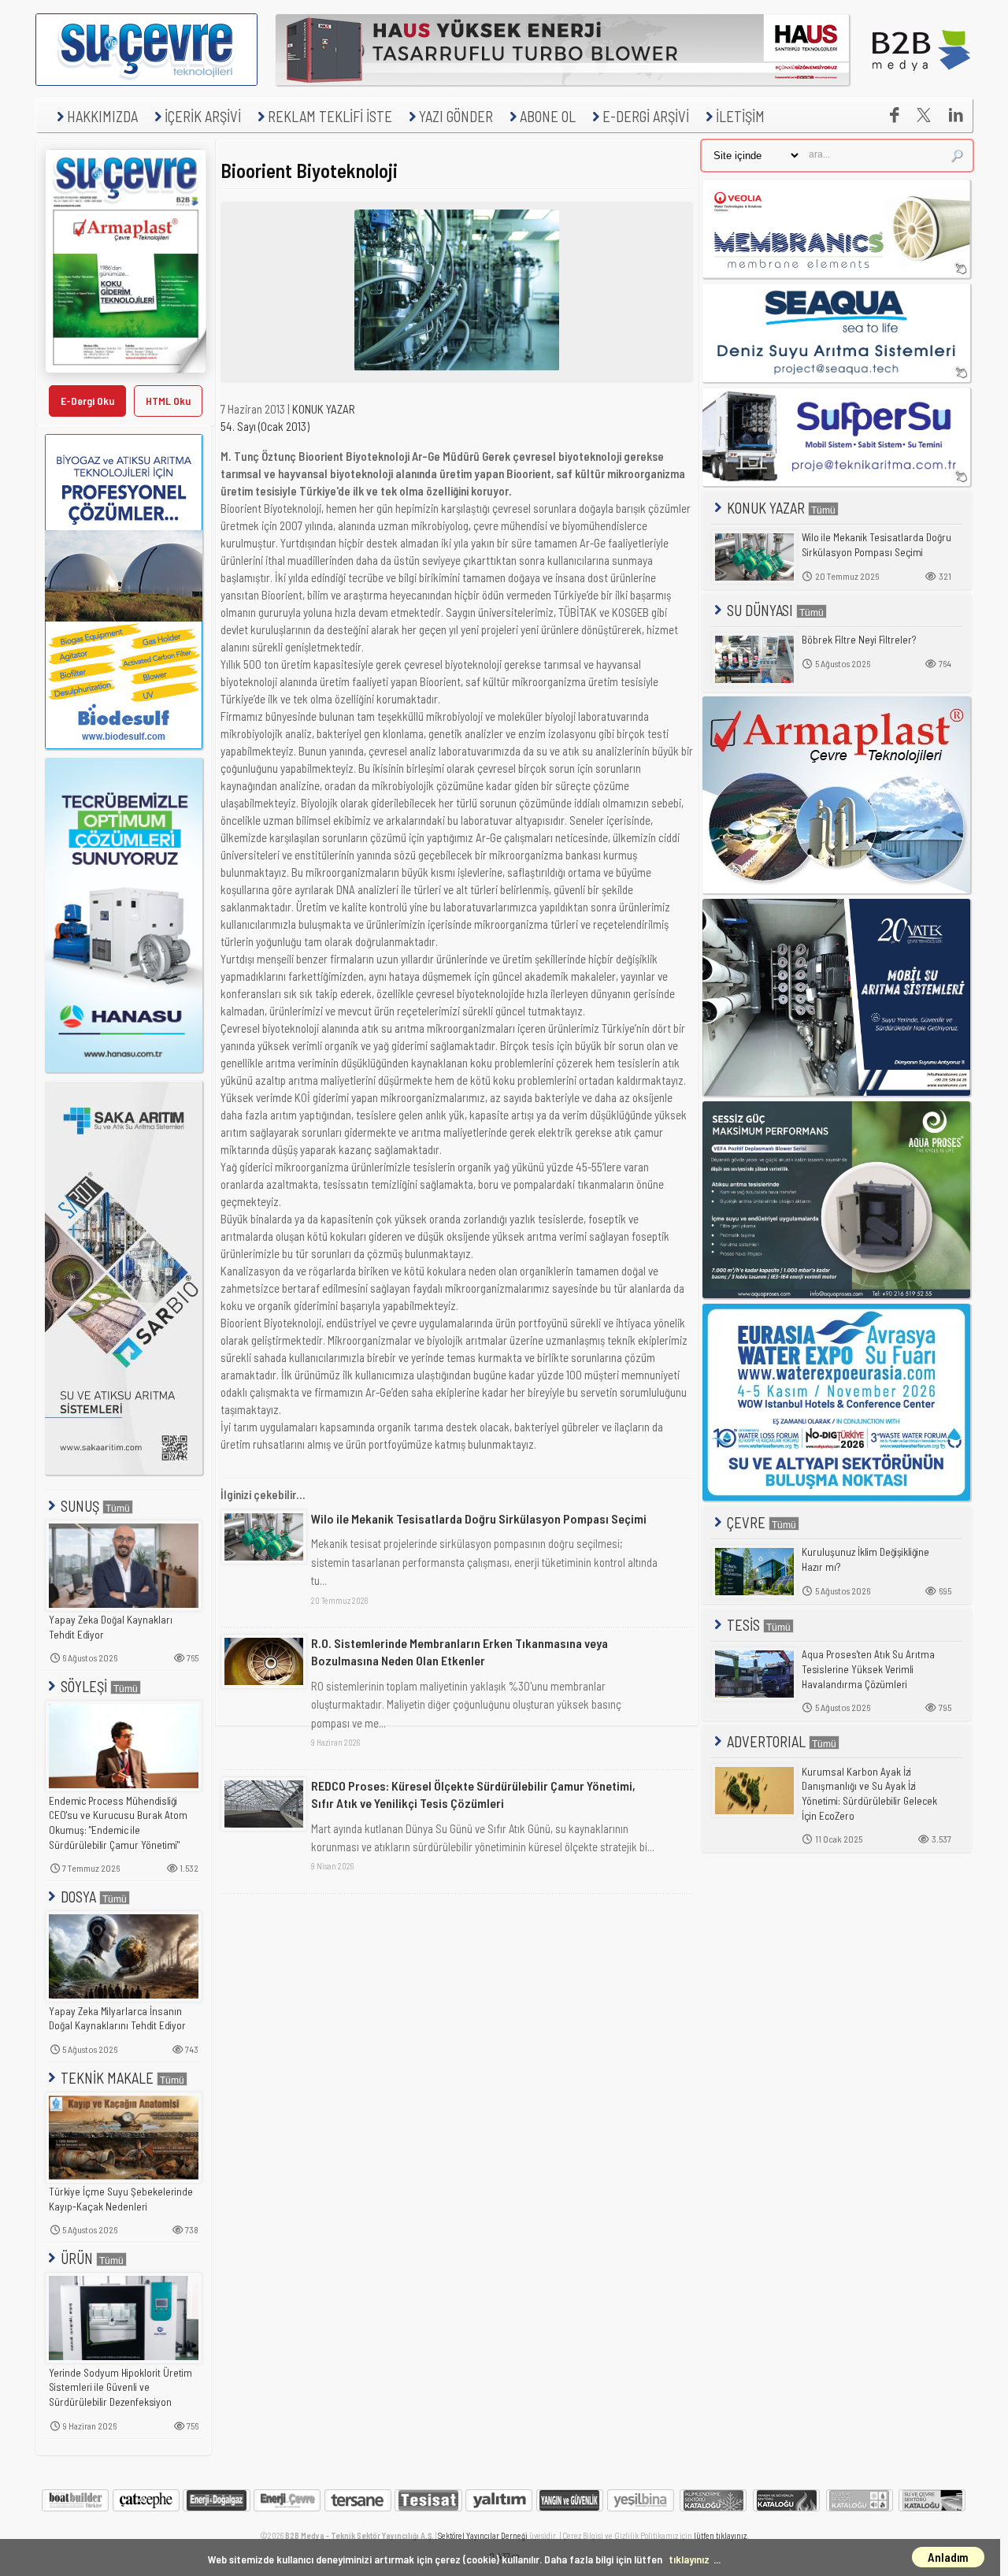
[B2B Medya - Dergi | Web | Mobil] (921, 81)
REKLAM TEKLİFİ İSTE (330, 116)
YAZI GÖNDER (456, 116)
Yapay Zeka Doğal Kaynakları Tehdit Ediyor (111, 1627)
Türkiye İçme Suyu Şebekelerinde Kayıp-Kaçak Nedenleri (121, 2199)
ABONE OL (548, 116)
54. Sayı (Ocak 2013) (265, 426)
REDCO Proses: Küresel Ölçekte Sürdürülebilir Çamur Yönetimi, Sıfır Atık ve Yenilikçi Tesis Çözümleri (473, 1794)
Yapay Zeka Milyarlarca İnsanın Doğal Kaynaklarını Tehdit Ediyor (117, 2019)
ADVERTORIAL (766, 1741)
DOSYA (78, 1897)
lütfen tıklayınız (720, 2535)
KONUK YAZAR (324, 409)
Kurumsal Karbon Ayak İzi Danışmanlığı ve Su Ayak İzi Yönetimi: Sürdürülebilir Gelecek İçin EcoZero (869, 1794)
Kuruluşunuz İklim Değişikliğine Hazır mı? (865, 1559)
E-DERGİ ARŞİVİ (646, 116)
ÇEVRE (746, 1522)
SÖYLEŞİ (84, 1686)
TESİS (743, 1625)
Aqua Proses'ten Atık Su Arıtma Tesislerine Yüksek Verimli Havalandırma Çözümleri (868, 1669)
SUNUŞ (80, 1506)
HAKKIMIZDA (102, 116)
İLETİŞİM (740, 116)
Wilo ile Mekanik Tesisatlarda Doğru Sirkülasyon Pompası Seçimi (479, 1518)
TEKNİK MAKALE (107, 2078)
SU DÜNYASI (760, 610)
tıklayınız (689, 2559)
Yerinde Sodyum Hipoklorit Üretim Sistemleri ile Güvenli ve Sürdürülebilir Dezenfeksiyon (120, 2387)
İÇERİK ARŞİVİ (203, 116)
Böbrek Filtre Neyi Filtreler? (859, 640)
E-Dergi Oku (87, 401)
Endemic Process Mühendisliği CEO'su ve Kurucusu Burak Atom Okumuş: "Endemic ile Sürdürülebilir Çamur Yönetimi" (118, 1823)
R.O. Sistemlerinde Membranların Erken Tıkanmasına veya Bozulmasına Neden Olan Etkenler (460, 1652)
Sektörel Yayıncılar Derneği (483, 2535)
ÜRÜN (77, 2258)
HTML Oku (168, 401)
